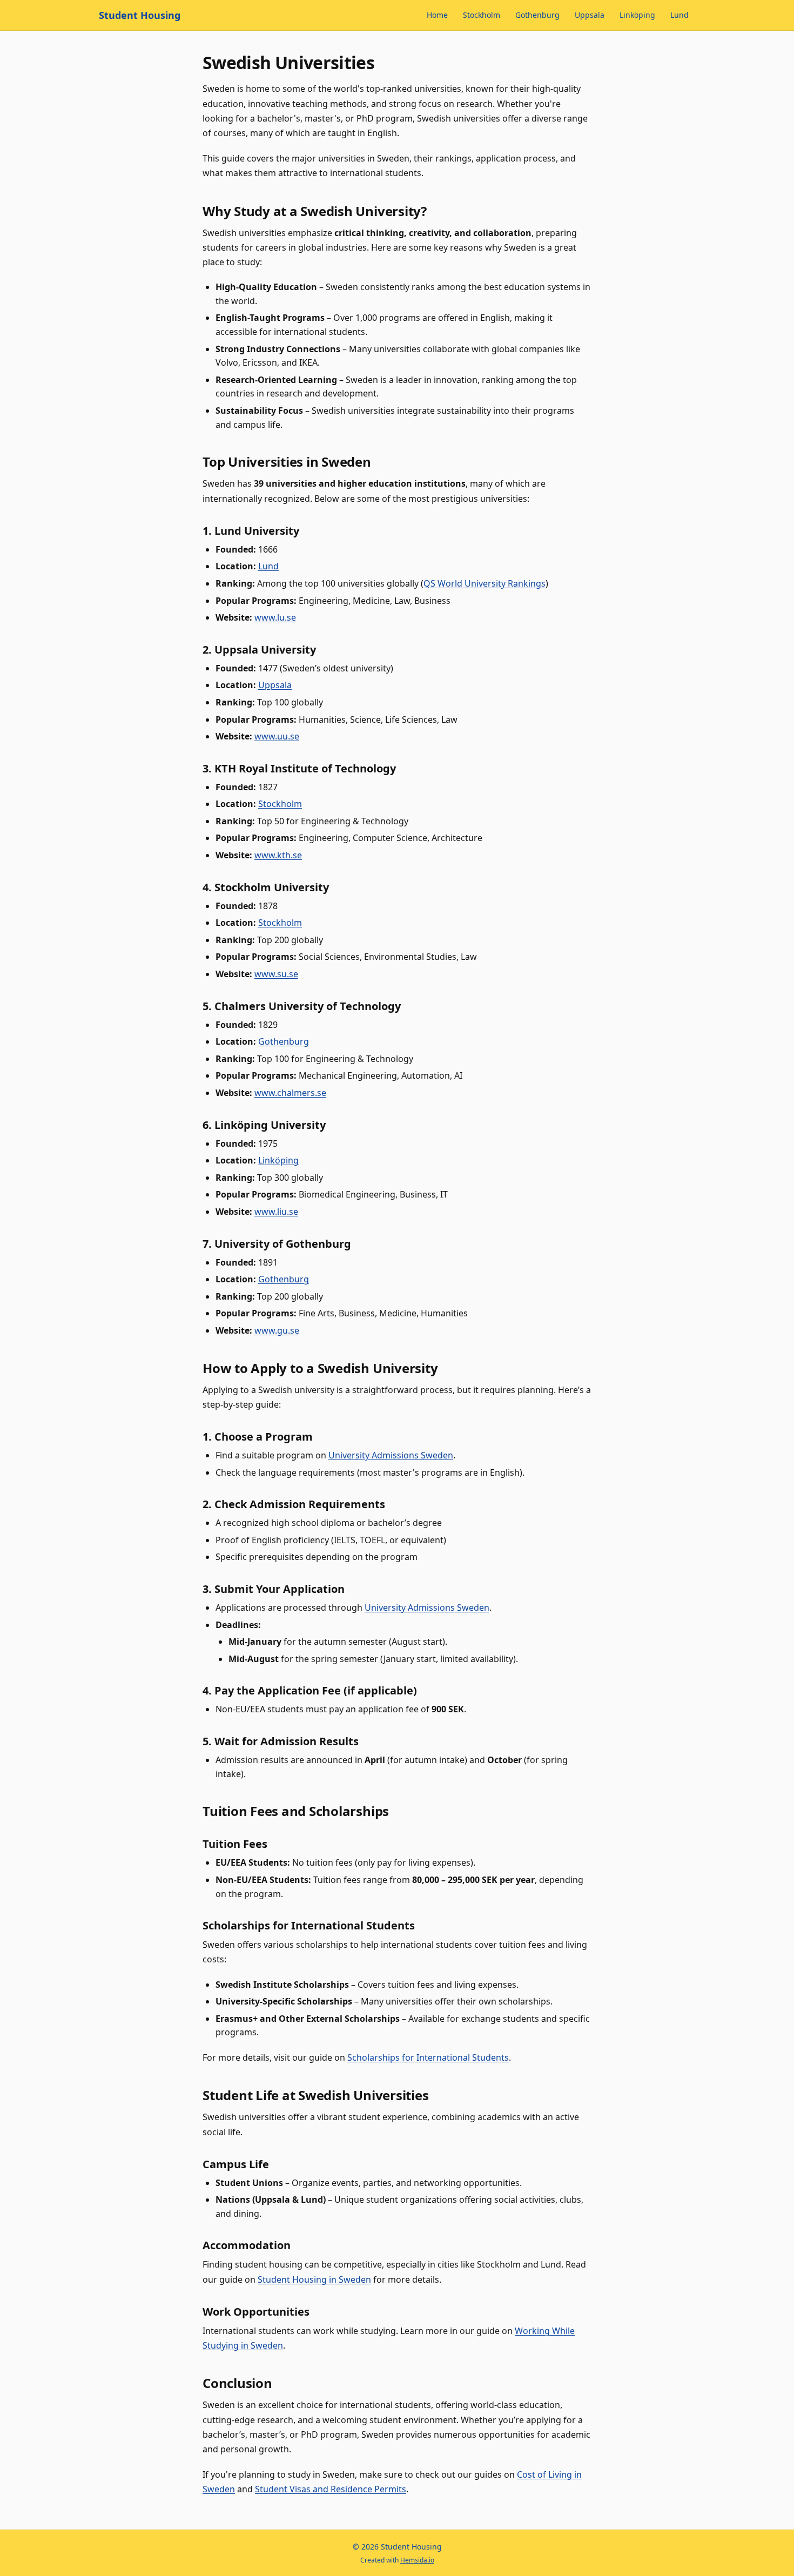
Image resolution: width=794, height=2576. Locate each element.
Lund (679, 15)
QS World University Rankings (485, 583)
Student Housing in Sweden (314, 2279)
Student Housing (140, 15)
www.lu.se (275, 617)
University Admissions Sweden (391, 1455)
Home (437, 15)
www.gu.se (277, 1330)
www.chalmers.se (290, 1093)
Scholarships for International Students (428, 2057)
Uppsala (590, 15)
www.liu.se (276, 1212)
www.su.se (276, 974)
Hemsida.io (417, 2560)
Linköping (637, 15)
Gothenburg (537, 15)
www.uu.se (277, 736)
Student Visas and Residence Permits (331, 2489)
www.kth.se (278, 855)
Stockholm (482, 15)
